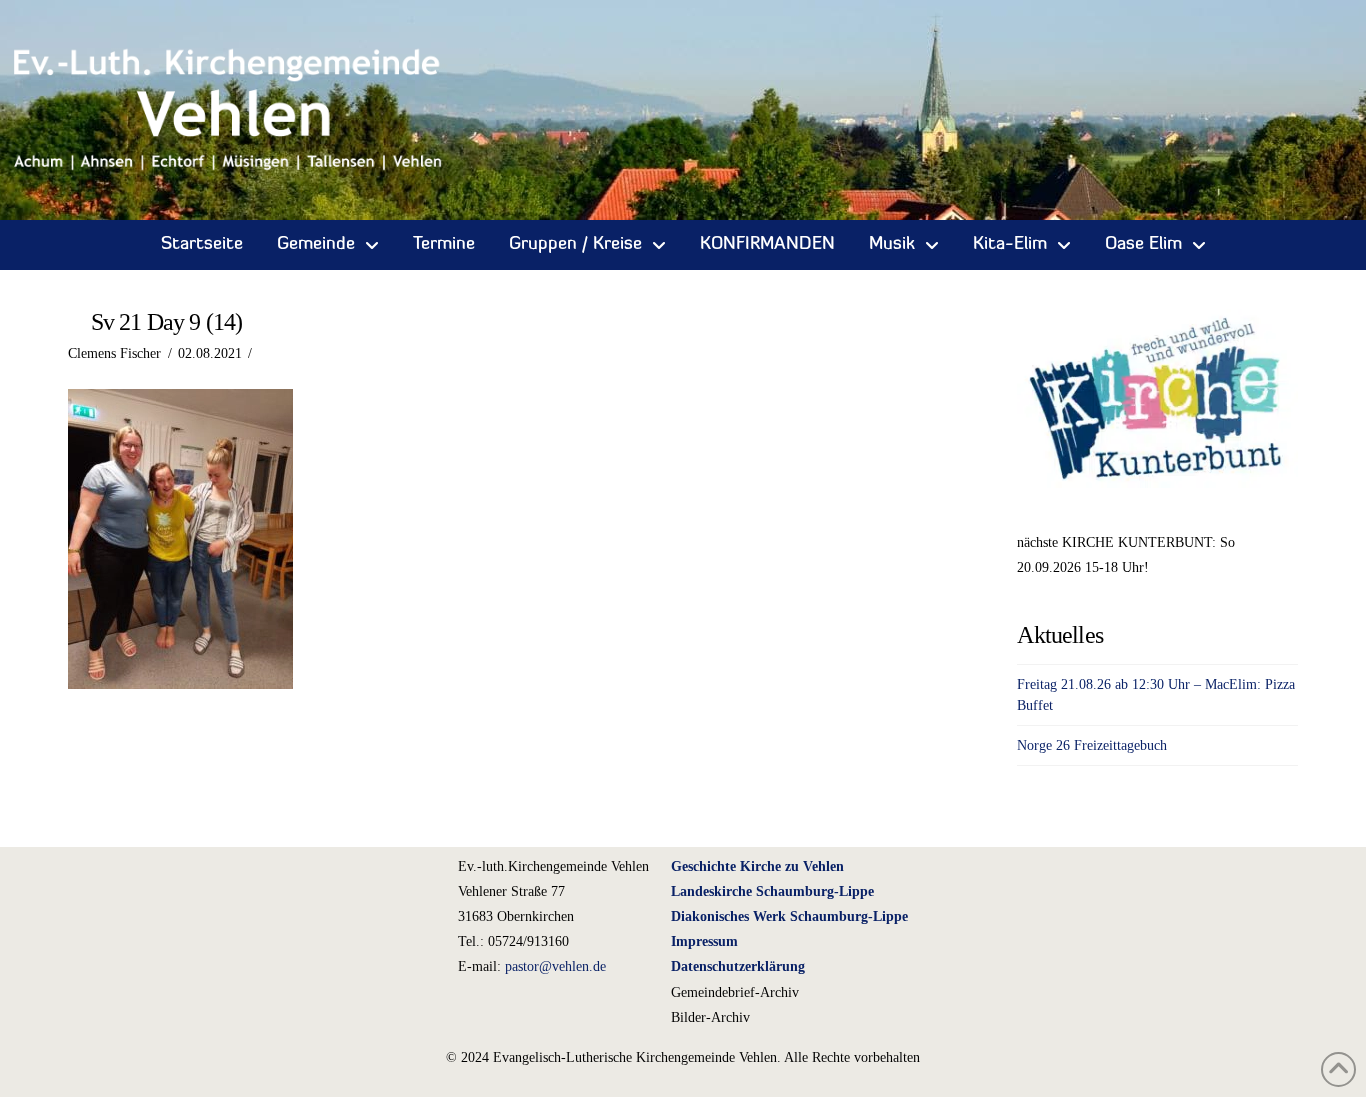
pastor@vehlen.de (555, 966)
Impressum (704, 941)
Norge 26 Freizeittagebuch (1092, 745)
